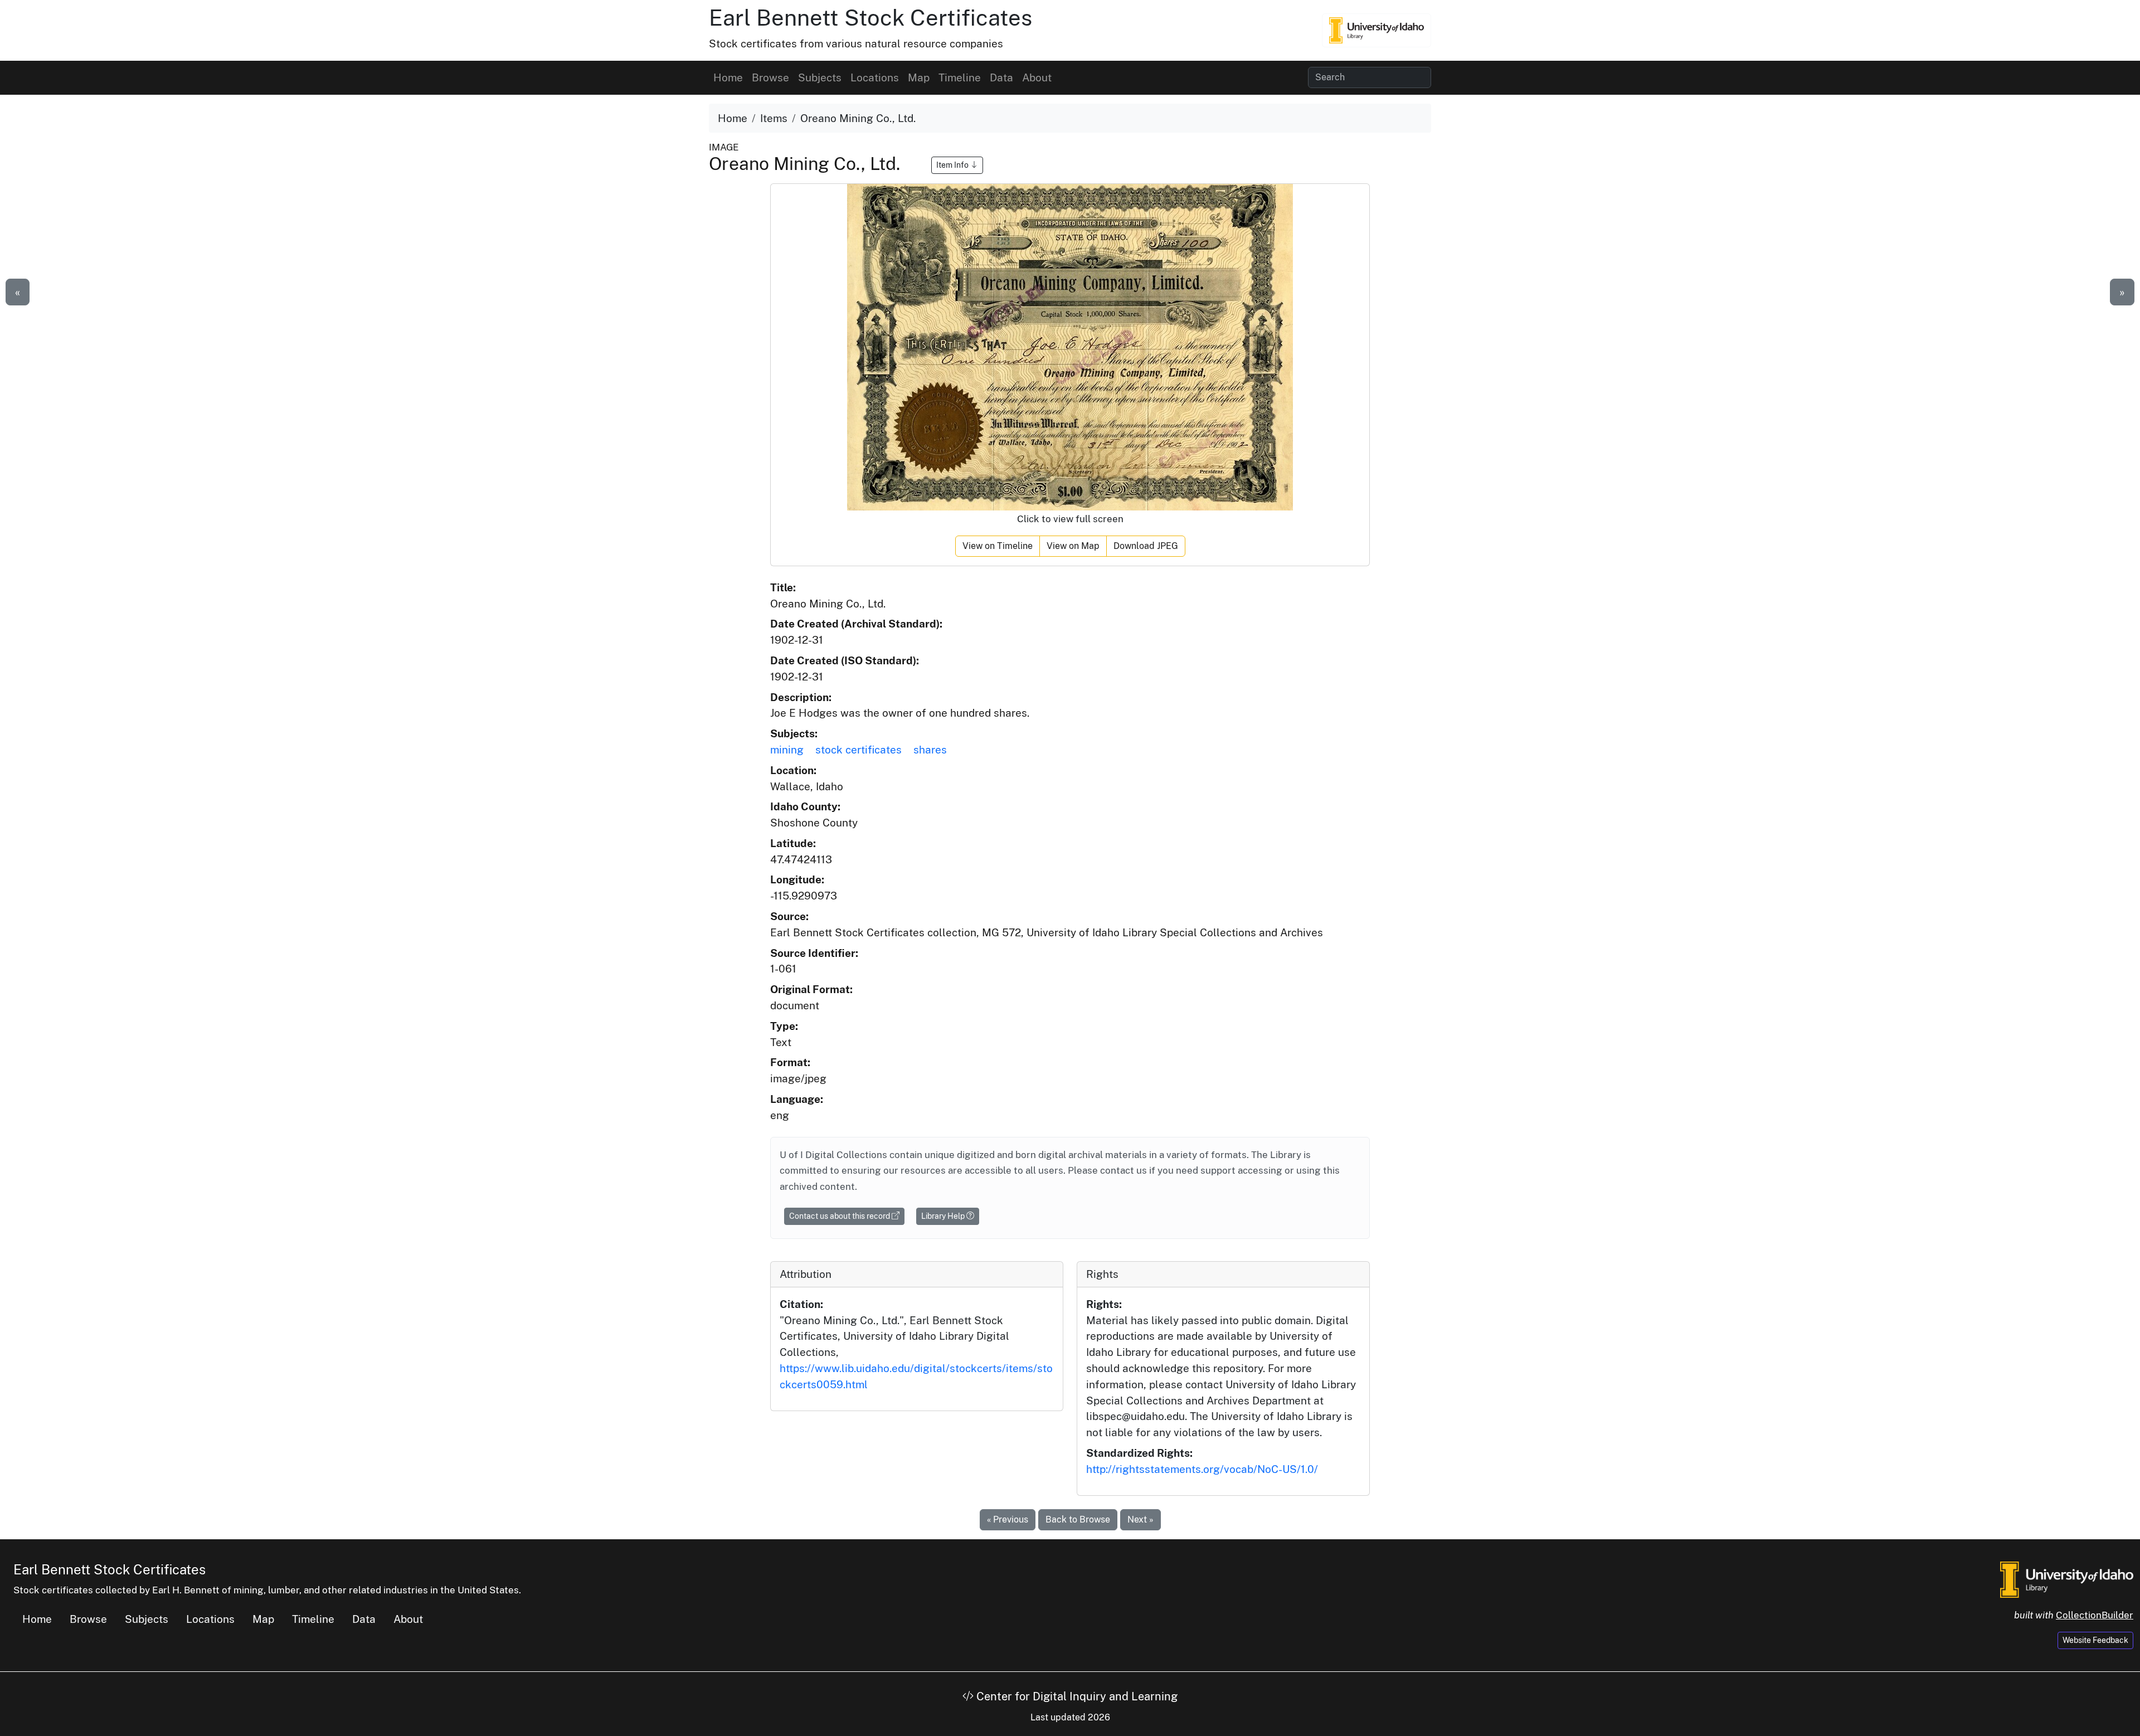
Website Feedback (2095, 1640)
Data (1001, 77)
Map (919, 77)
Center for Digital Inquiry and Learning (1076, 1696)
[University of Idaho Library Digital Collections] (1377, 30)
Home (728, 77)
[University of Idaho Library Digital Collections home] (2067, 1578)
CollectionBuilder (2095, 1615)
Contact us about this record (840, 1216)
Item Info (953, 165)
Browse (770, 77)
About (1037, 77)
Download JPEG (1146, 546)
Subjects (820, 77)
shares (930, 750)
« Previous (1008, 1519)
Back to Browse (1078, 1519)
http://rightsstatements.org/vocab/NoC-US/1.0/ (1202, 1469)
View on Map (1073, 546)
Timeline (960, 77)
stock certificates (859, 750)
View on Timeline (998, 546)
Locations (875, 77)
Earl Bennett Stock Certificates (870, 18)
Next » (1140, 1519)
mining (787, 750)
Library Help (944, 1216)
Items (774, 118)
